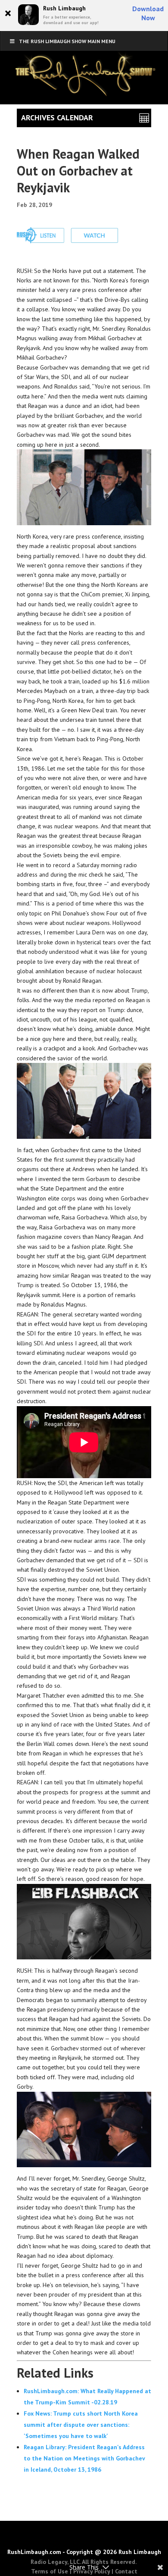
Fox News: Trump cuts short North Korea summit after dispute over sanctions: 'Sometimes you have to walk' (81, 2425)
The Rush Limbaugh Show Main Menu (67, 41)
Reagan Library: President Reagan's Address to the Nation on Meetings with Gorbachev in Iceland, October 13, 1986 (84, 2458)
